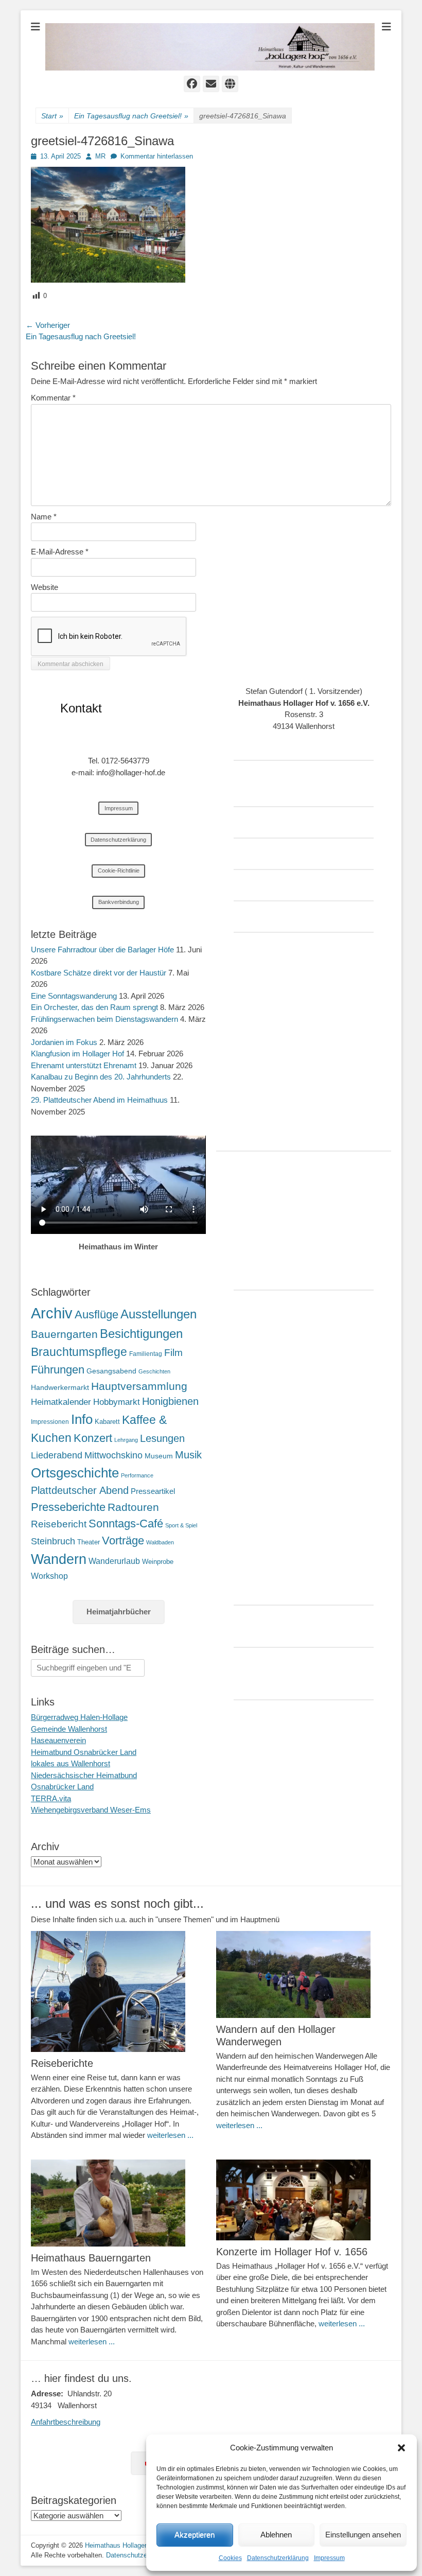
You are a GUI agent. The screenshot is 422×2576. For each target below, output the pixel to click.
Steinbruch (53, 1541)
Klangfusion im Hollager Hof (77, 1054)
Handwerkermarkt (60, 1387)
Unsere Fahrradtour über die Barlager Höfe (102, 950)
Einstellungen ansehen (363, 2535)
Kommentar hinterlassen (157, 156)
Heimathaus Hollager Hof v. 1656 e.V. (141, 2545)
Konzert (93, 1438)
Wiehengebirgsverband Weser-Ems (91, 1810)
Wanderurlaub (114, 1561)
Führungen (58, 1370)
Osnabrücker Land (62, 1787)
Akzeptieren (195, 2535)
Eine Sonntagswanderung (74, 996)
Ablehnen (276, 2535)
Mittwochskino (113, 1455)
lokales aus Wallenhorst (71, 1763)
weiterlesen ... (170, 2135)
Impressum (329, 2558)
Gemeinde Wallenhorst (69, 1729)
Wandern (59, 1559)
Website (45, 587)
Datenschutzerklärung (278, 2558)
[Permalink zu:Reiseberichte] (118, 1991)
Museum (159, 1456)
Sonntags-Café (126, 1524)
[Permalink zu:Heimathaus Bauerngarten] (118, 2203)
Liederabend (57, 1455)
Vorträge (123, 1541)
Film (173, 1353)
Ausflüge (96, 1315)
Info (82, 1419)
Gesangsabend (111, 1371)
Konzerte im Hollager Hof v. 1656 (292, 2252)
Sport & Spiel (181, 1525)
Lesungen (162, 1438)
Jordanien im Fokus (64, 1042)
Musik (188, 1455)
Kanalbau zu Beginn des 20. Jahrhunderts (101, 1077)
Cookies (230, 2558)
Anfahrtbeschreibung (66, 2422)
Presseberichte (68, 1507)
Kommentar (53, 398)
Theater (89, 1542)
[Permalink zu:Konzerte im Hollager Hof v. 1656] (304, 2200)
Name (44, 517)
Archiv (52, 1313)
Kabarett (107, 1422)
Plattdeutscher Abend (80, 1490)
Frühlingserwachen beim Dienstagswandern (104, 1019)
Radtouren (133, 1507)
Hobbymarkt (117, 1402)
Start (52, 116)
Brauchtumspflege (79, 1352)
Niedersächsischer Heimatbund (84, 1775)
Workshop (49, 1576)
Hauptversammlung (139, 1386)
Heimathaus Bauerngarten (91, 2258)
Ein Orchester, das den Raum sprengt (94, 1007)
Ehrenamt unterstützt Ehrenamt (84, 1065)
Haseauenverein (58, 1740)
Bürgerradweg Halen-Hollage (79, 1717)
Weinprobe (158, 1562)
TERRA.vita (51, 1798)
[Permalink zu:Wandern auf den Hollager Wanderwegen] (304, 1974)
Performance (137, 1475)
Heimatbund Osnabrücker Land (84, 1752)
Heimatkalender (61, 1402)
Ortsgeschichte (75, 1473)
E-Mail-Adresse (60, 552)
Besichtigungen (141, 1334)
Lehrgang (126, 1440)
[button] (401, 2448)
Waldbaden (160, 1542)
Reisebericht (59, 1524)
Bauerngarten (64, 1334)
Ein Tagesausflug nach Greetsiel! (131, 116)
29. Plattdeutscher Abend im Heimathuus (99, 1100)
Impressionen (50, 1422)
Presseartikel (153, 1491)
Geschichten (154, 1371)
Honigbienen (170, 1401)
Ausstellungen (159, 1314)
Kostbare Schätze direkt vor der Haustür (99, 973)
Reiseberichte (62, 2063)
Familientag (146, 1354)
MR (100, 156)
